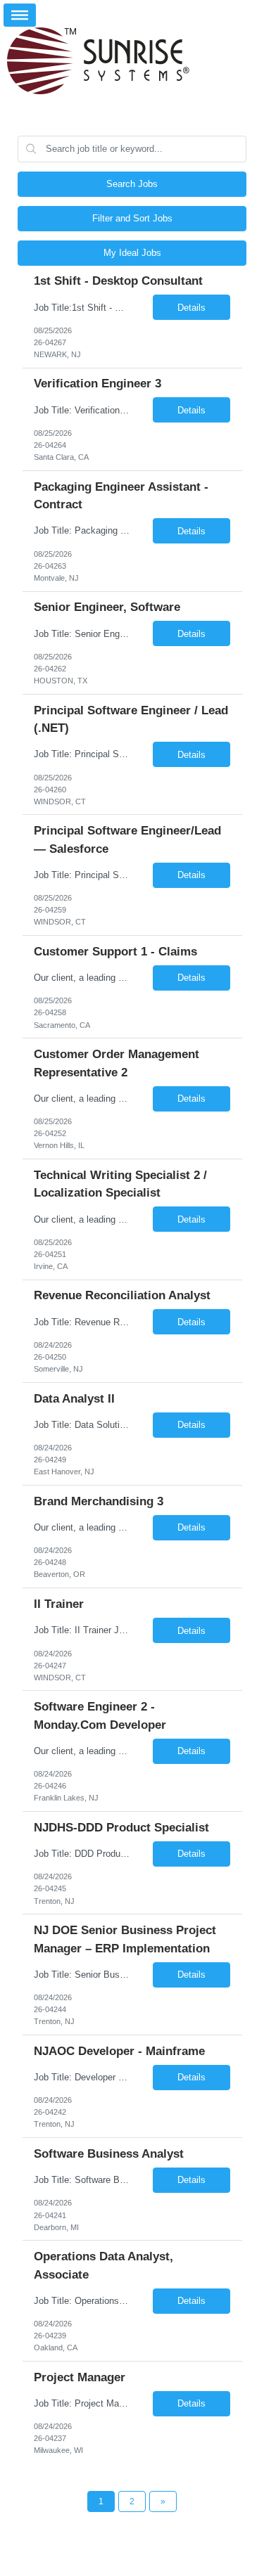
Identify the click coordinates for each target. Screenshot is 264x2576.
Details (191, 308)
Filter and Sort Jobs (132, 218)
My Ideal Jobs (132, 253)
